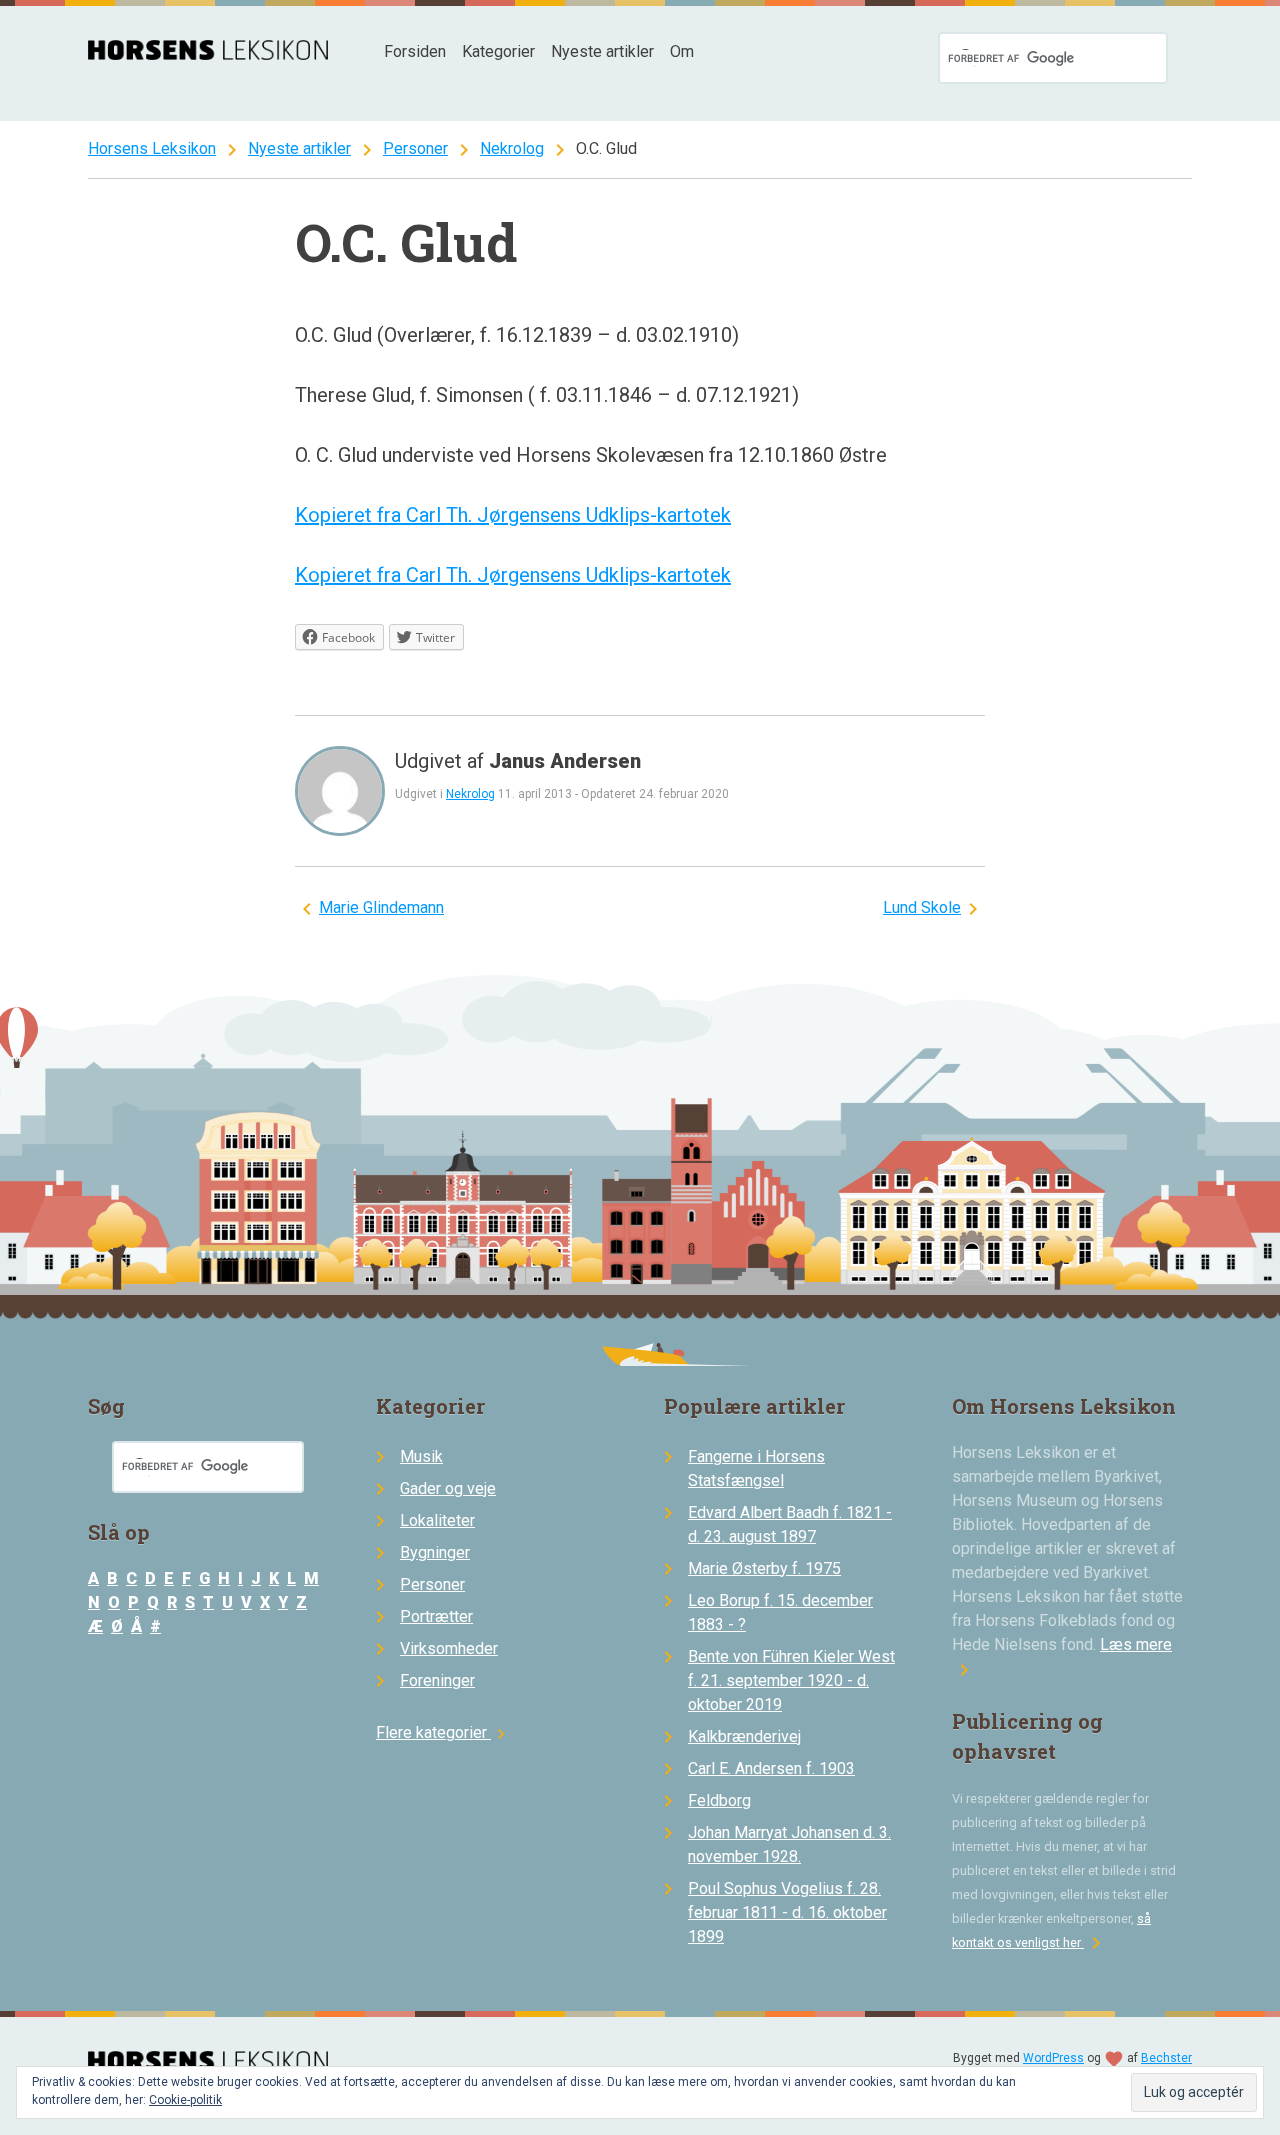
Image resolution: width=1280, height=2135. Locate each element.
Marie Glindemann (381, 907)
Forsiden (415, 51)
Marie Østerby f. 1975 (764, 1568)
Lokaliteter (437, 1520)
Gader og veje (448, 1488)
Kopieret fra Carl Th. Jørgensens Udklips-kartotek (513, 515)
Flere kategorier (443, 1732)
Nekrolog (512, 148)
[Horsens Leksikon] (208, 54)
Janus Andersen (565, 761)
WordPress (1053, 2058)
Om (682, 51)
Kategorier (498, 51)
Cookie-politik (185, 2100)
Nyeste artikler (602, 51)
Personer (415, 148)
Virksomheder (449, 1648)
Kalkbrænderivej (744, 1736)
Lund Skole (922, 907)
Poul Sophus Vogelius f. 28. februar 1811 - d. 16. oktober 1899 (787, 1912)
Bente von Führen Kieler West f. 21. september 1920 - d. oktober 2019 (791, 1680)
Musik (421, 1456)
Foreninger (437, 1680)
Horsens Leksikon (152, 148)
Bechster (1166, 2058)
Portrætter (436, 1616)
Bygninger (435, 1552)
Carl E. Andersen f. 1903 (771, 1768)
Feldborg (719, 1800)
